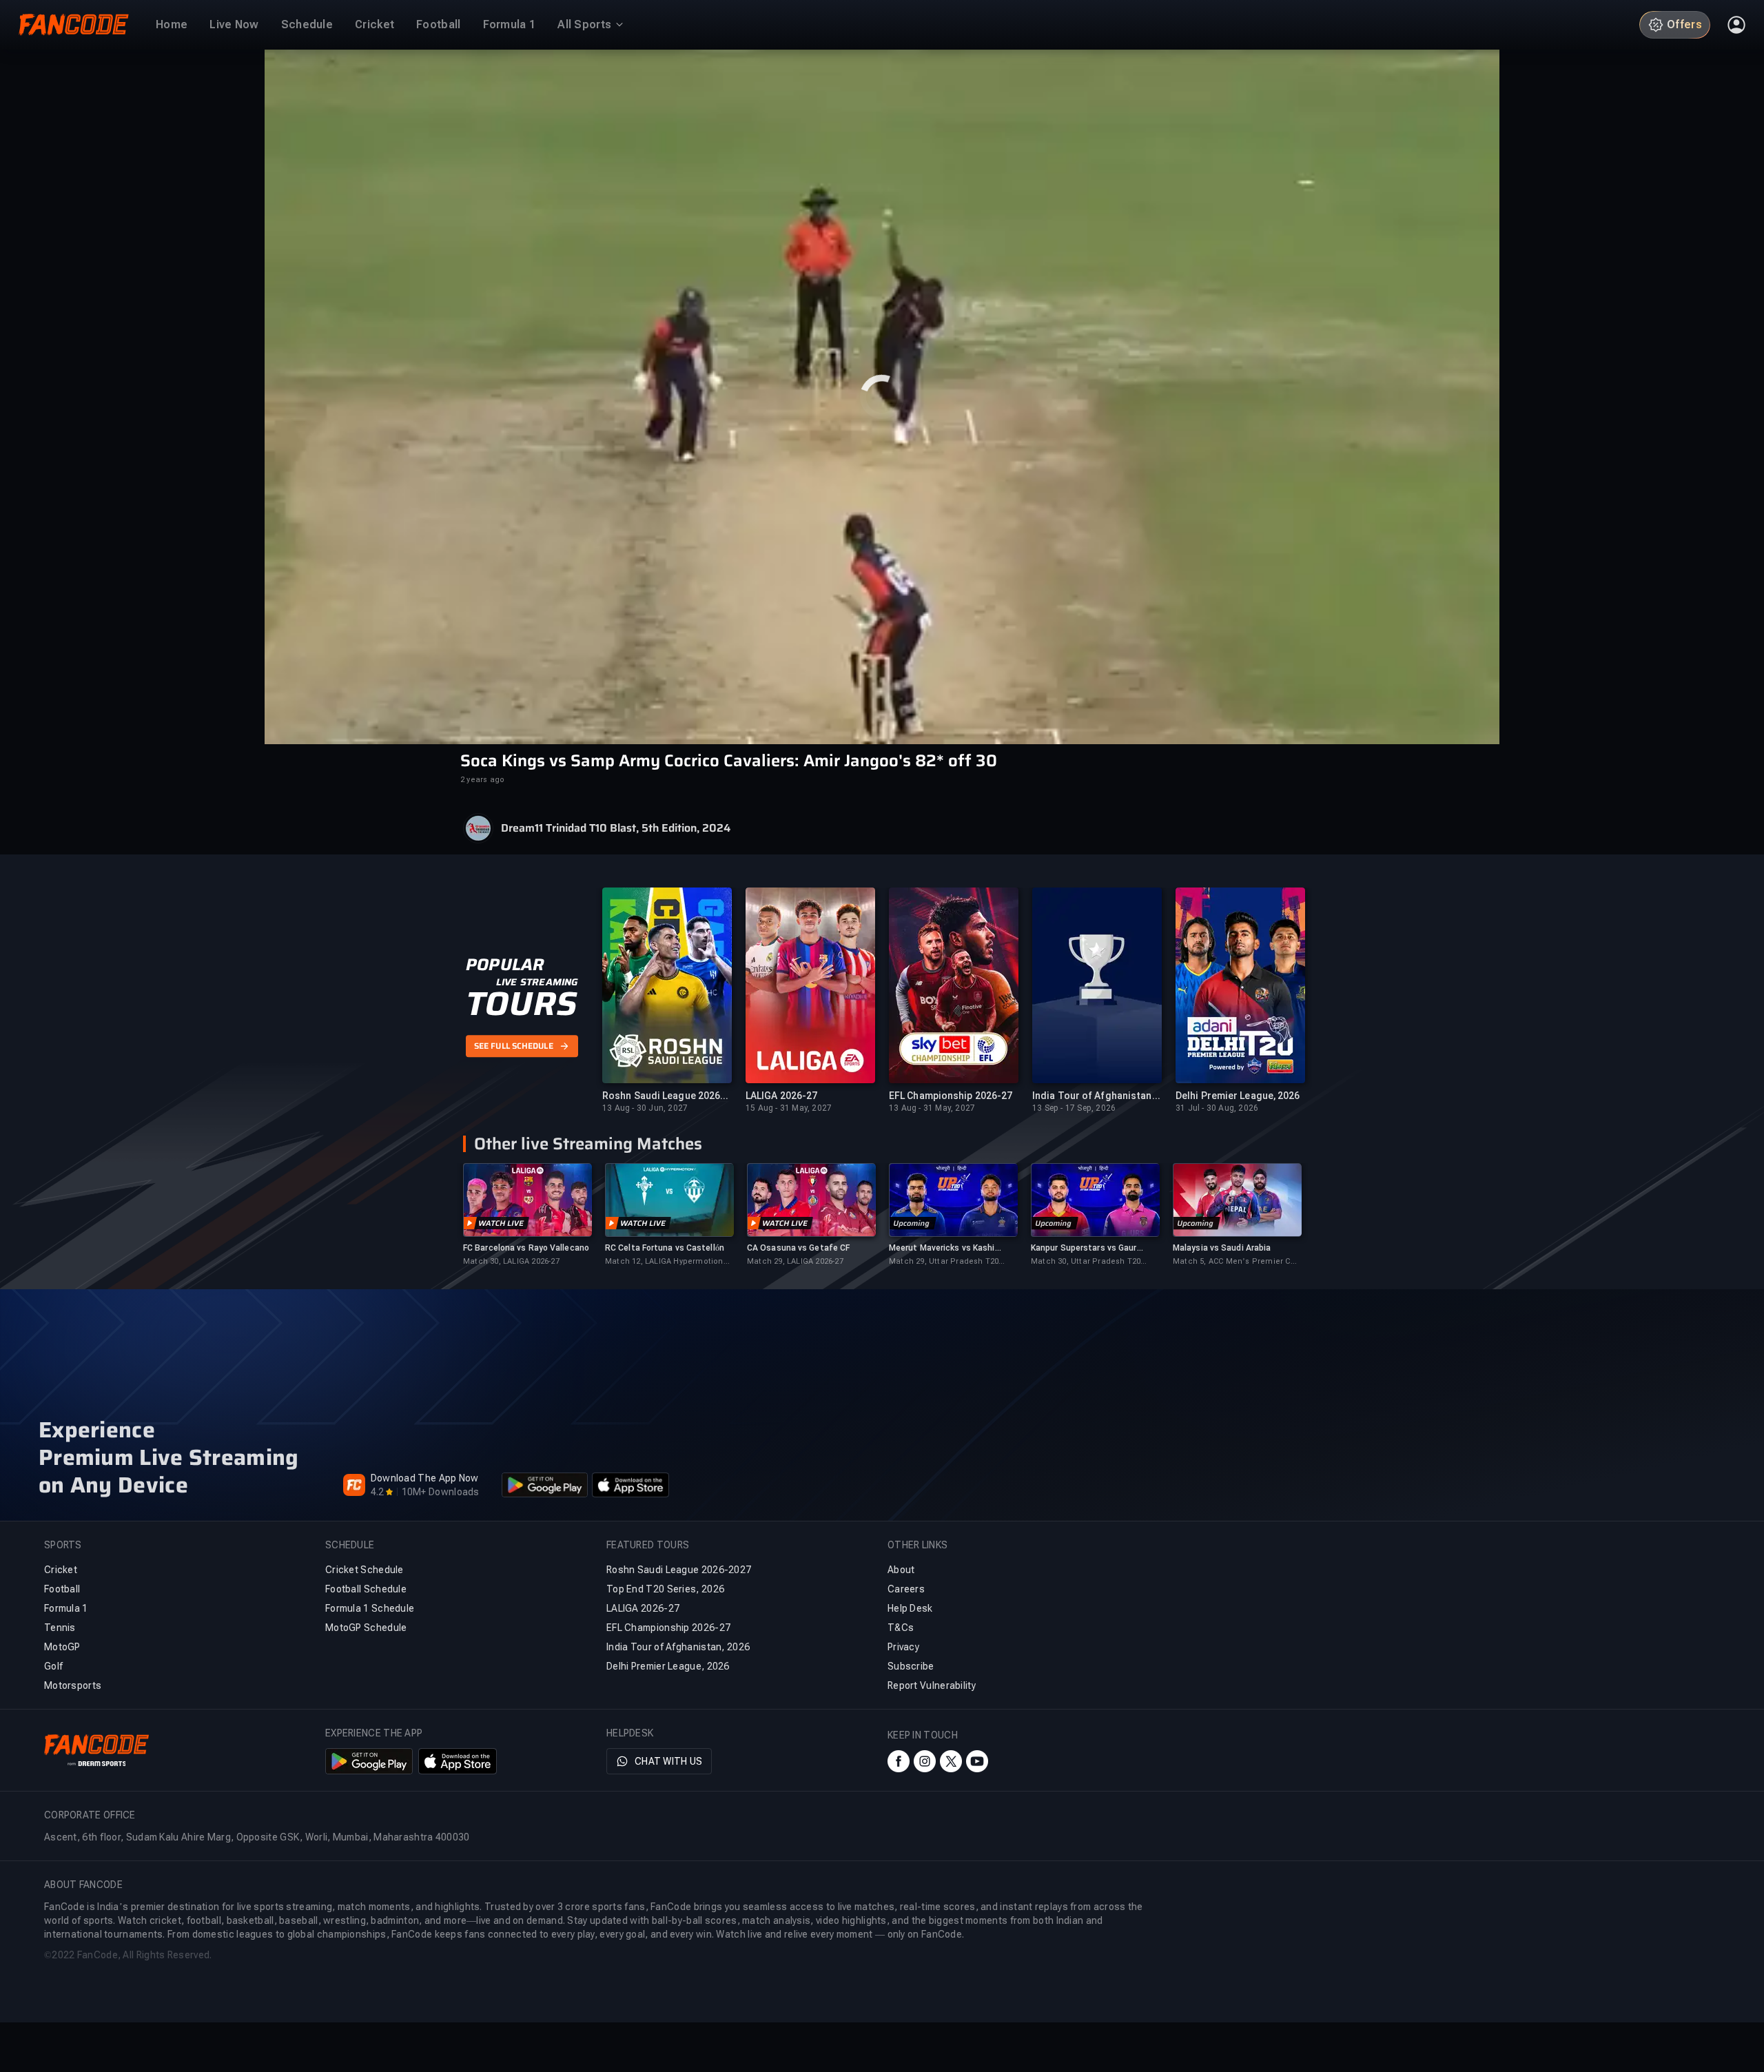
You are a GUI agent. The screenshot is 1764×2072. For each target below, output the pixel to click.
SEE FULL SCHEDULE (514, 1046)
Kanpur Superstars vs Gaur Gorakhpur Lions (1084, 1248)
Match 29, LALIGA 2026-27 (795, 1261)
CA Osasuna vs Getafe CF (798, 1248)
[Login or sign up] (1736, 25)
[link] (527, 1215)
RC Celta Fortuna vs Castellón (665, 1248)
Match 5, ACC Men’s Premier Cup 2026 (1237, 1262)
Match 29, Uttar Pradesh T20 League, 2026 (944, 1262)
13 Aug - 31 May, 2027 (932, 1108)
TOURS (521, 1004)
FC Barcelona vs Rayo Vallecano (526, 1248)
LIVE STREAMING (537, 982)
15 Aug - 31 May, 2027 (789, 1108)
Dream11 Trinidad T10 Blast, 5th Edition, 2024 (616, 828)
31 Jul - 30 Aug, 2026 (1217, 1108)
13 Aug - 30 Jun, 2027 (645, 1108)
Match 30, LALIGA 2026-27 (511, 1261)
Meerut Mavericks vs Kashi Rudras (942, 1248)
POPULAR (505, 965)
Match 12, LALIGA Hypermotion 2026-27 (664, 1262)
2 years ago (482, 780)
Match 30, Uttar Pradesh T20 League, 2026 (1086, 1262)
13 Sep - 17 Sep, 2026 (1074, 1108)
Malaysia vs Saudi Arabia (1222, 1248)
